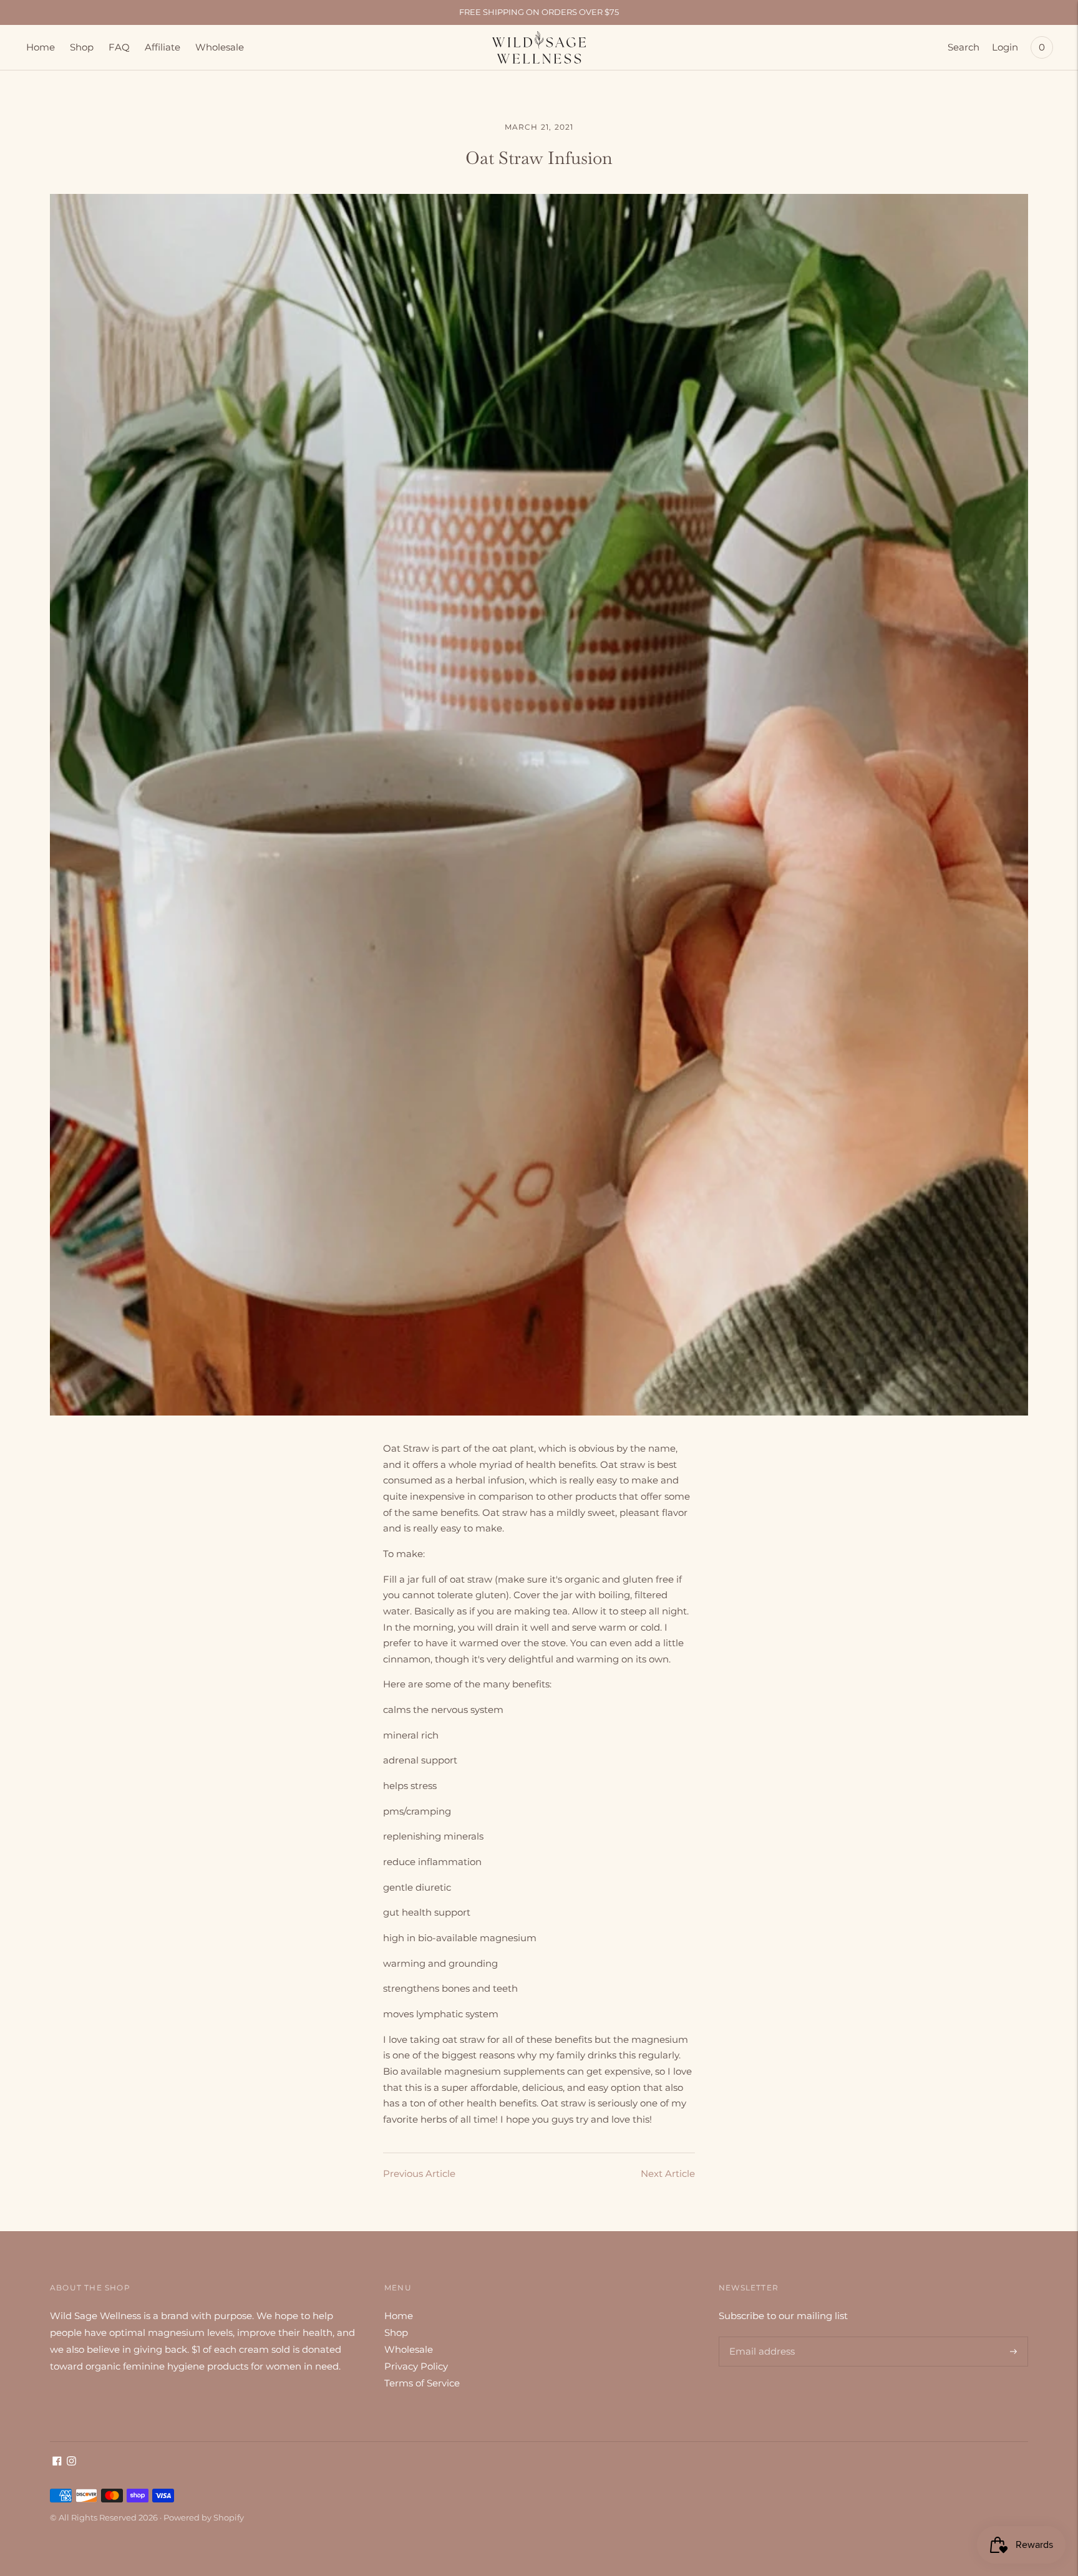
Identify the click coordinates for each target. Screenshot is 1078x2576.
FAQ (119, 47)
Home (41, 47)
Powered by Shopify (204, 2517)
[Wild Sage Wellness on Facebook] (57, 2462)
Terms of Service (422, 2383)
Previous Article (419, 2173)
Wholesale (220, 47)
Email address (760, 2337)
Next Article (668, 2173)
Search (964, 47)
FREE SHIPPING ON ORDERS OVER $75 (539, 12)
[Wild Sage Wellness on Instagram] (71, 2462)
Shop (82, 47)
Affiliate (163, 47)
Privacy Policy (416, 2366)
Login (1005, 47)
